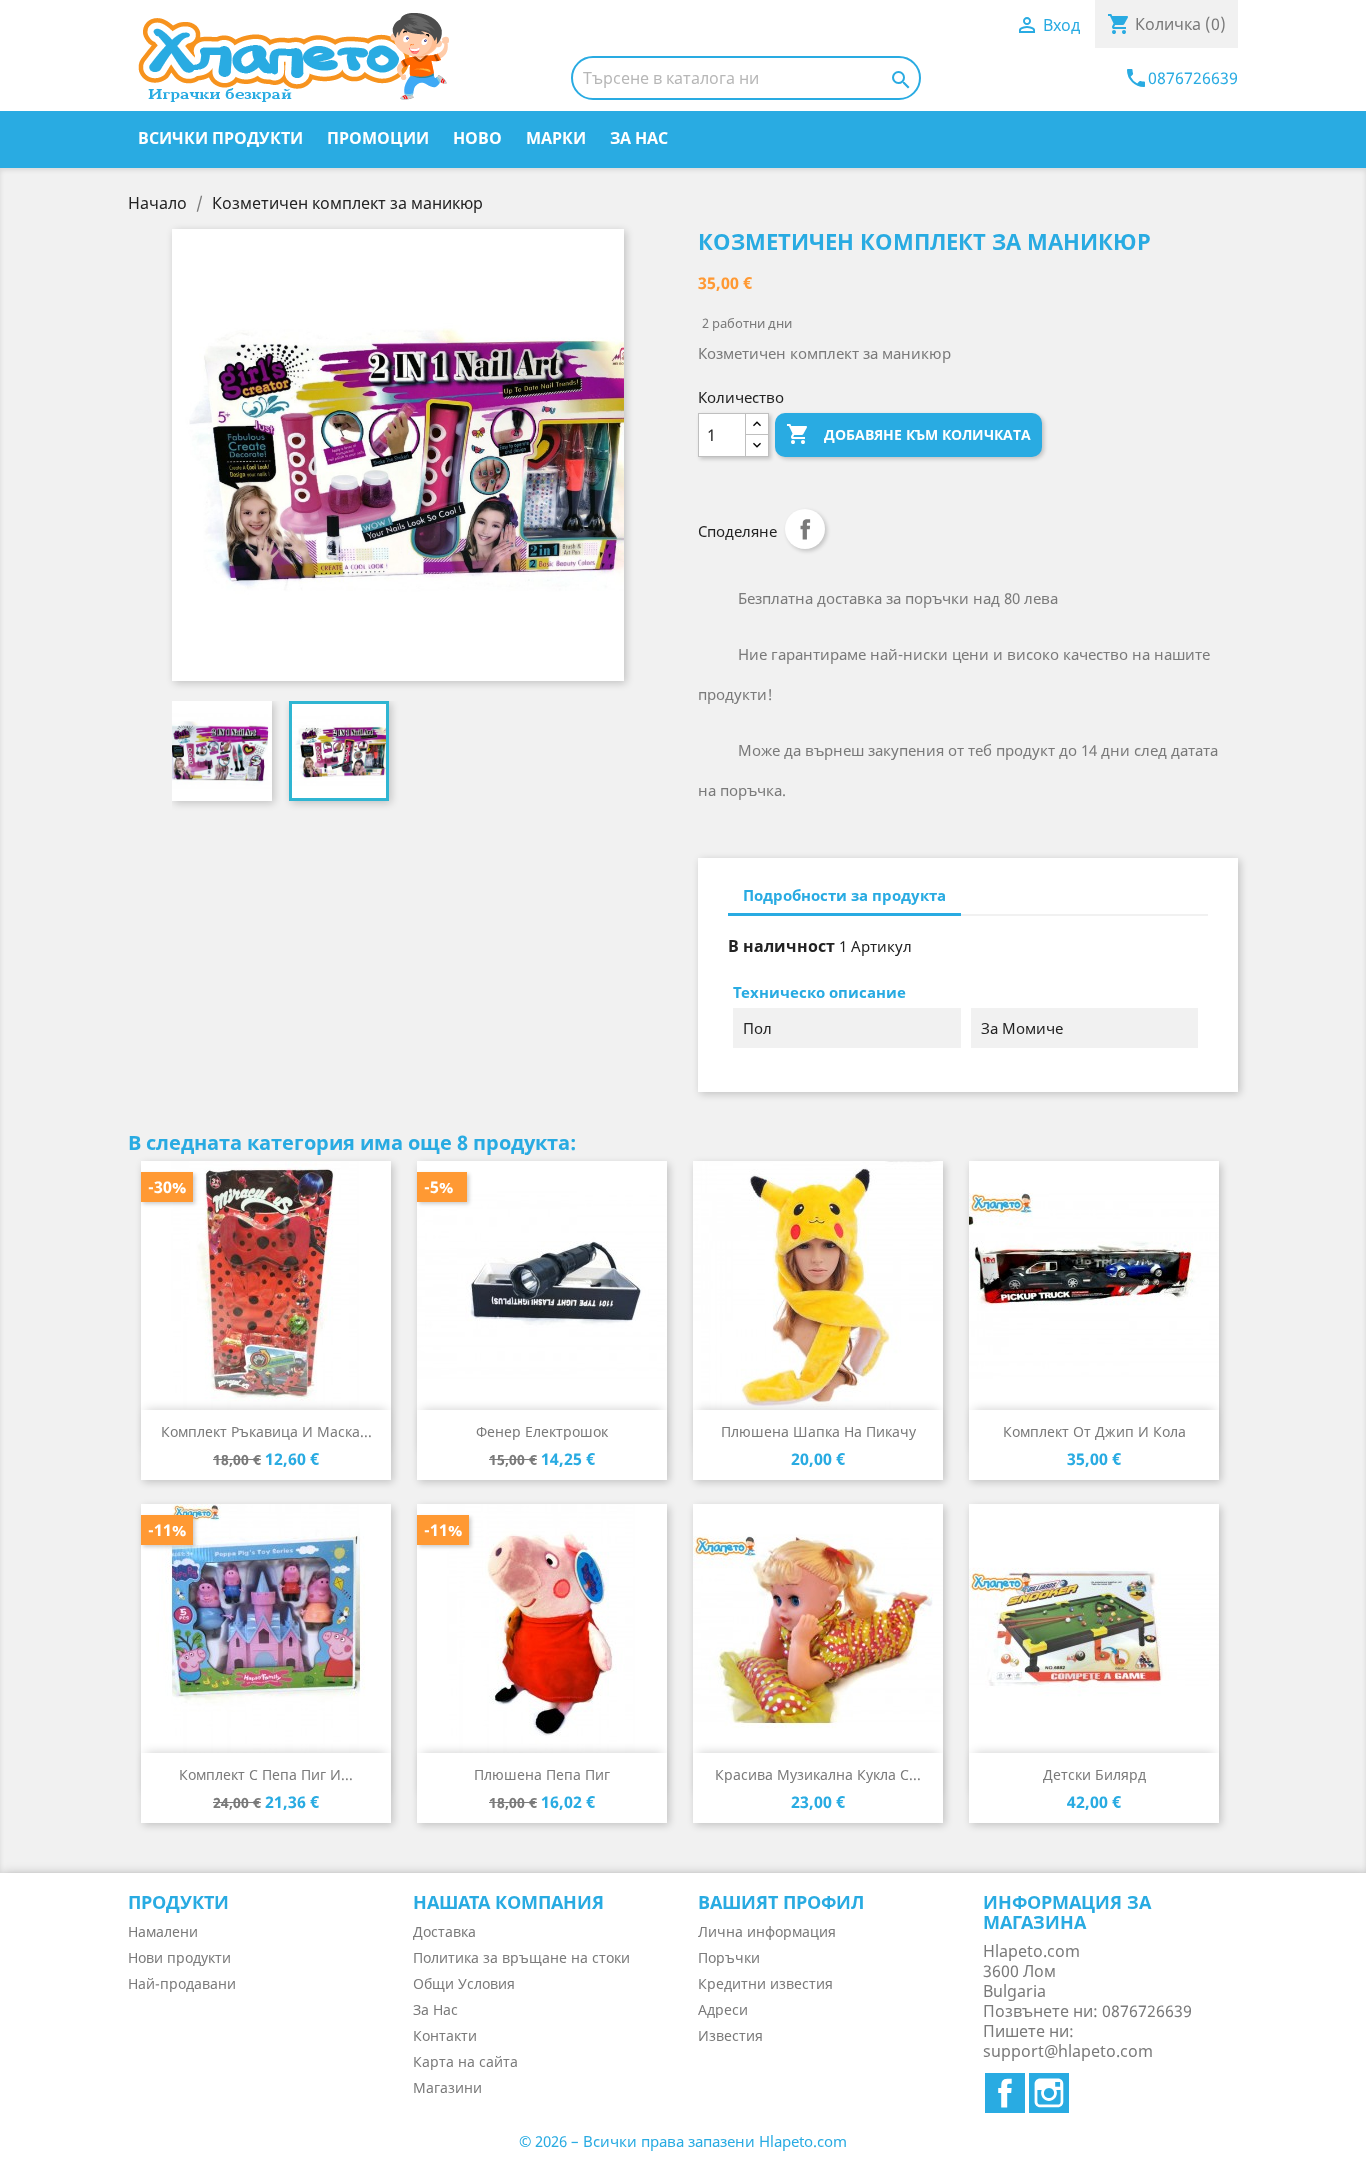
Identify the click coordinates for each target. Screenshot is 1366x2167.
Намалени (163, 1931)
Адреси (723, 2009)
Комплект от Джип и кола (1094, 1431)
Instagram (1049, 2093)
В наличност (781, 946)
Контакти (445, 2035)
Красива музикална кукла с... (818, 1774)
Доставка (444, 1931)
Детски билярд (1094, 1774)
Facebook (1005, 2093)
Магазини (447, 2087)
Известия (730, 2035)
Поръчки (729, 1957)
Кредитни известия (765, 1983)
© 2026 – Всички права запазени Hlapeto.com (683, 2141)
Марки (556, 138)
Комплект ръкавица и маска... (266, 1431)
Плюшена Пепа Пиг (542, 1774)
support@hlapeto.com (1068, 2051)
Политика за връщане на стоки (521, 1957)
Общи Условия (464, 1983)
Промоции (378, 138)
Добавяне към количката (908, 434)
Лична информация (767, 1931)
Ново (477, 138)
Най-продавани (182, 1983)
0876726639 (1181, 78)
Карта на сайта (465, 2061)
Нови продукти (179, 1957)
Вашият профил (781, 1902)
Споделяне (805, 529)
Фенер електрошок (542, 1431)
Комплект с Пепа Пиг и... (266, 1774)
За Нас (639, 138)
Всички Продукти (220, 138)
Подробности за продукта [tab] (844, 895)
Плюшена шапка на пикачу (818, 1431)
